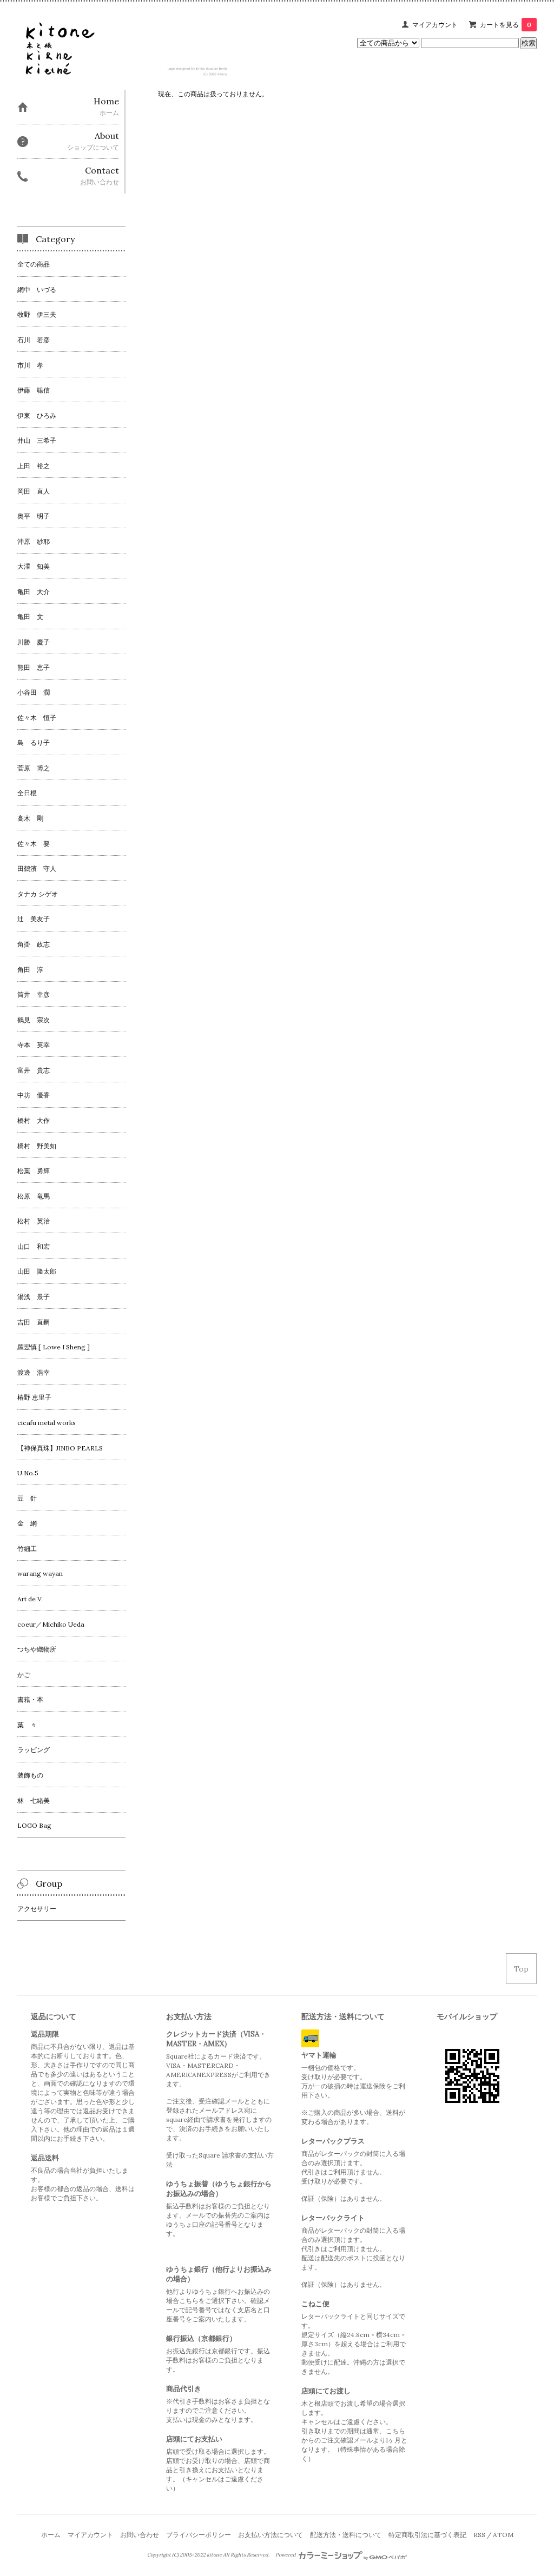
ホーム (51, 2535)
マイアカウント (435, 25)
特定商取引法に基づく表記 (427, 2535)
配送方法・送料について (346, 2535)
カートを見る (506, 25)
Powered (286, 2555)
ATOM (503, 2535)
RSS (479, 2535)
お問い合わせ (140, 2535)
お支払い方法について (271, 2535)
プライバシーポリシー (199, 2535)
